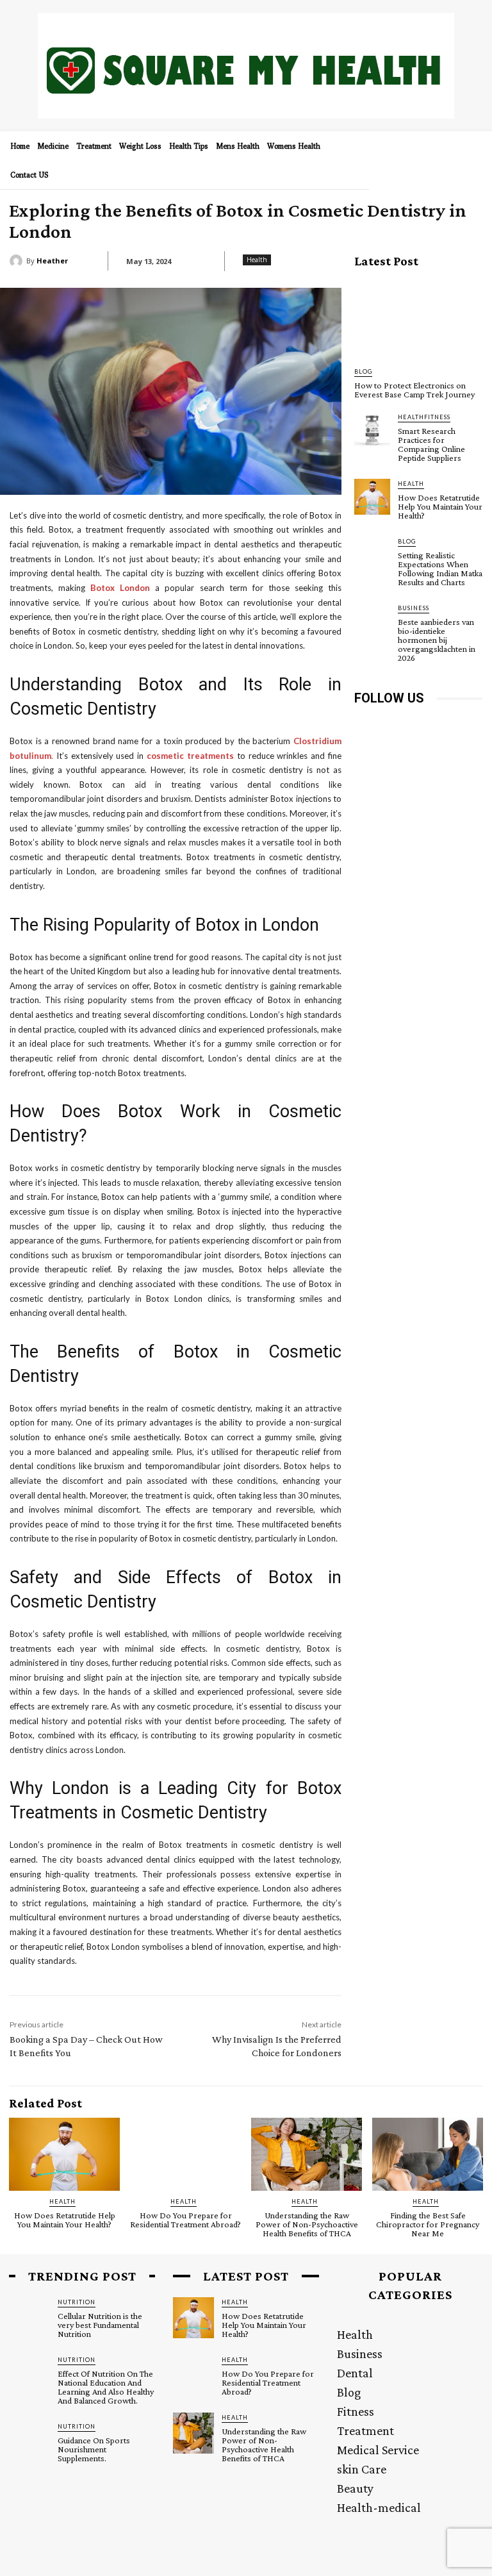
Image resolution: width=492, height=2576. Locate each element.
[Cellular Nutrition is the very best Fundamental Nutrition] (29, 2318)
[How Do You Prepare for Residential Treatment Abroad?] (185, 2154)
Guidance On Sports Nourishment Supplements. (94, 2449)
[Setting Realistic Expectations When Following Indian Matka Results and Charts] (372, 554)
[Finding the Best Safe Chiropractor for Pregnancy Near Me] (428, 2154)
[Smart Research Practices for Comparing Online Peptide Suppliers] (372, 430)
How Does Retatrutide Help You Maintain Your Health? (440, 506)
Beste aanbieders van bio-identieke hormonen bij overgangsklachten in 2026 (437, 640)
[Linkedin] (423, 727)
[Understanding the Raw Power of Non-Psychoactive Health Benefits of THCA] (307, 2154)
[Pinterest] (452, 727)
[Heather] (18, 261)
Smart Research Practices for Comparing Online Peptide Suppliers (431, 444)
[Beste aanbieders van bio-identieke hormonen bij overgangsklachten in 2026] (372, 621)
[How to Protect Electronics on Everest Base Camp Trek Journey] (418, 318)
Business (414, 608)
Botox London (120, 588)
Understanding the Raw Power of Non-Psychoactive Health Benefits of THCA (307, 2224)
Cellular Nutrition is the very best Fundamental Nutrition (100, 2325)
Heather (52, 261)
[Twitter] (365, 756)
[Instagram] (394, 727)
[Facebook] (365, 727)
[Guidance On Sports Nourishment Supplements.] (29, 2442)
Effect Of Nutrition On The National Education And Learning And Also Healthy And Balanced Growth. (106, 2387)
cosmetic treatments (192, 756)
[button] (468, 150)
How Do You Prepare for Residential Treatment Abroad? (185, 2220)
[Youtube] (394, 756)
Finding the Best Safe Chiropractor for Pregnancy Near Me (428, 2224)
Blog (363, 371)
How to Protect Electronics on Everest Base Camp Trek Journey (414, 390)
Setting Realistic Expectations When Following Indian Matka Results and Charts (440, 569)
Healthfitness (424, 417)
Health (257, 260)
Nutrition (77, 2302)
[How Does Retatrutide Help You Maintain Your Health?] (372, 497)
